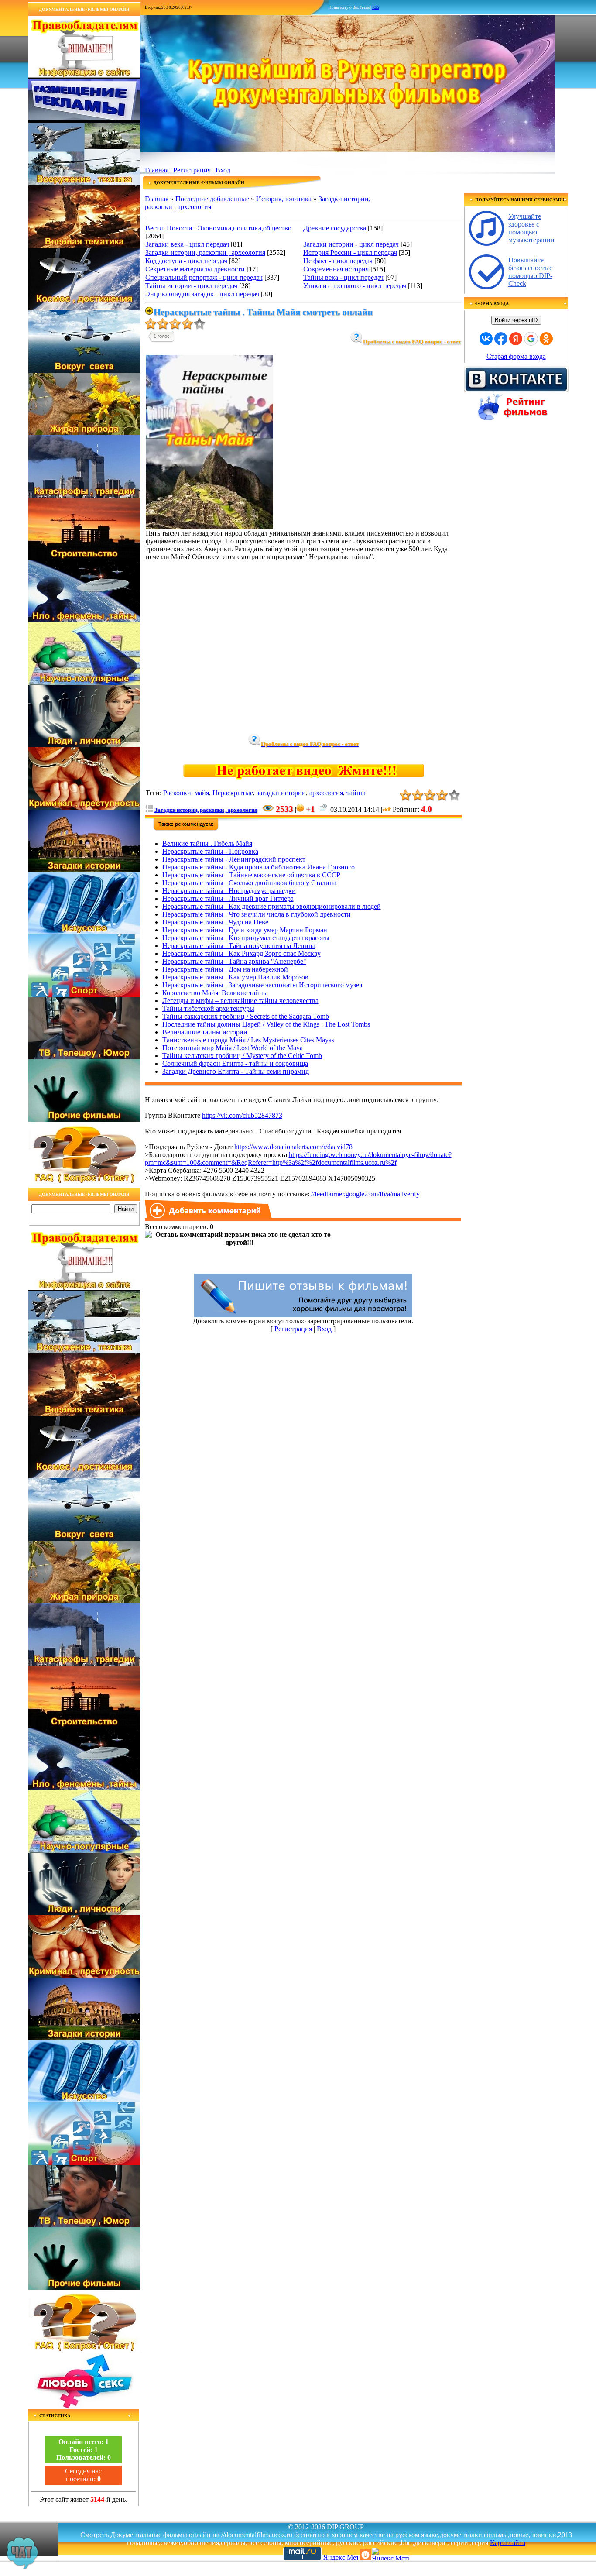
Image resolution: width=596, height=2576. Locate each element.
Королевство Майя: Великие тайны (215, 993)
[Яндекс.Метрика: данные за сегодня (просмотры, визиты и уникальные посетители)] (390, 2554)
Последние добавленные (212, 199)
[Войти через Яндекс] (516, 339)
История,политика (284, 199)
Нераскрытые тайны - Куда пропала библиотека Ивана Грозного (259, 867)
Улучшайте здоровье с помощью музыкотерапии (531, 228)
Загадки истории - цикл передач (351, 244)
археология (326, 793)
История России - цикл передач (350, 252)
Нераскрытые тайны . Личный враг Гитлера (228, 898)
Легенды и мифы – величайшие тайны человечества (240, 1001)
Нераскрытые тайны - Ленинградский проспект (234, 859)
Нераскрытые (233, 793)
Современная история (336, 269)
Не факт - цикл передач (338, 261)
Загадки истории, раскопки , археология (205, 252)
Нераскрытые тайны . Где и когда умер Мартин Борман (245, 930)
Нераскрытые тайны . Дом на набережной (225, 969)
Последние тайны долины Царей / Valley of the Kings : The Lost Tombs (266, 1024)
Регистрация (192, 170)
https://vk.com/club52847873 (242, 1115)
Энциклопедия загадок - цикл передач (202, 294)
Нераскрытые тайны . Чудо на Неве (215, 922)
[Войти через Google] (531, 339)
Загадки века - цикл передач (187, 244)
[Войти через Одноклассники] (546, 339)
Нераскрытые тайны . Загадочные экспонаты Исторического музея (262, 985)
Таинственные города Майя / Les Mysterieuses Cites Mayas (248, 1040)
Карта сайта (508, 2543)
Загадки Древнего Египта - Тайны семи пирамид (236, 1071)
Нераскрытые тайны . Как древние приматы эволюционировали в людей (272, 906)
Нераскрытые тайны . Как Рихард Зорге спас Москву (241, 953)
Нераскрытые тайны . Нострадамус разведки (229, 891)
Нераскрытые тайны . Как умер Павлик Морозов (235, 977)
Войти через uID (516, 320)
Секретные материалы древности (195, 269)
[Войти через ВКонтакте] (486, 339)
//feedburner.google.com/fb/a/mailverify (365, 1194)
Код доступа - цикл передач (186, 261)
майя (202, 793)
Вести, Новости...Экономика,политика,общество (218, 228)
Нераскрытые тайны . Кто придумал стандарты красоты (246, 938)
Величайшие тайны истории (205, 1032)
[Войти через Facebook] (501, 339)
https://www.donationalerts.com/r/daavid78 (293, 1147)
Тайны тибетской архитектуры (208, 1008)
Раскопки (177, 793)
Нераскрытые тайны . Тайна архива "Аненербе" (234, 961)
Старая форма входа (516, 356)
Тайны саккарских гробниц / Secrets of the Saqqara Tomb (246, 1016)
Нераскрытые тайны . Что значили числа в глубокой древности (257, 914)
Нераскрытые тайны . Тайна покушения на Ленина (239, 946)
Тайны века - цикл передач (343, 277)
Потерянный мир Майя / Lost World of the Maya (233, 1048)
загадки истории (281, 793)
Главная (157, 170)
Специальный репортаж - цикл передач (204, 277)
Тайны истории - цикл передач (191, 286)
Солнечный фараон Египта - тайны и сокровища (235, 1063)
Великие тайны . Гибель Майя (207, 843)
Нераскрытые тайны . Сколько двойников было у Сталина (249, 883)
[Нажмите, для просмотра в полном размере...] (209, 527)
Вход (223, 170)
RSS (376, 7)
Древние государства (335, 228)
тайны (356, 793)
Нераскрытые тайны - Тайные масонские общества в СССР (251, 875)
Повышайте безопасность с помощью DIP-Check (530, 272)
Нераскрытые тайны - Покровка (210, 851)
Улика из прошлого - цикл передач (355, 286)
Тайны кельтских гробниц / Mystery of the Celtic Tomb (242, 1056)
